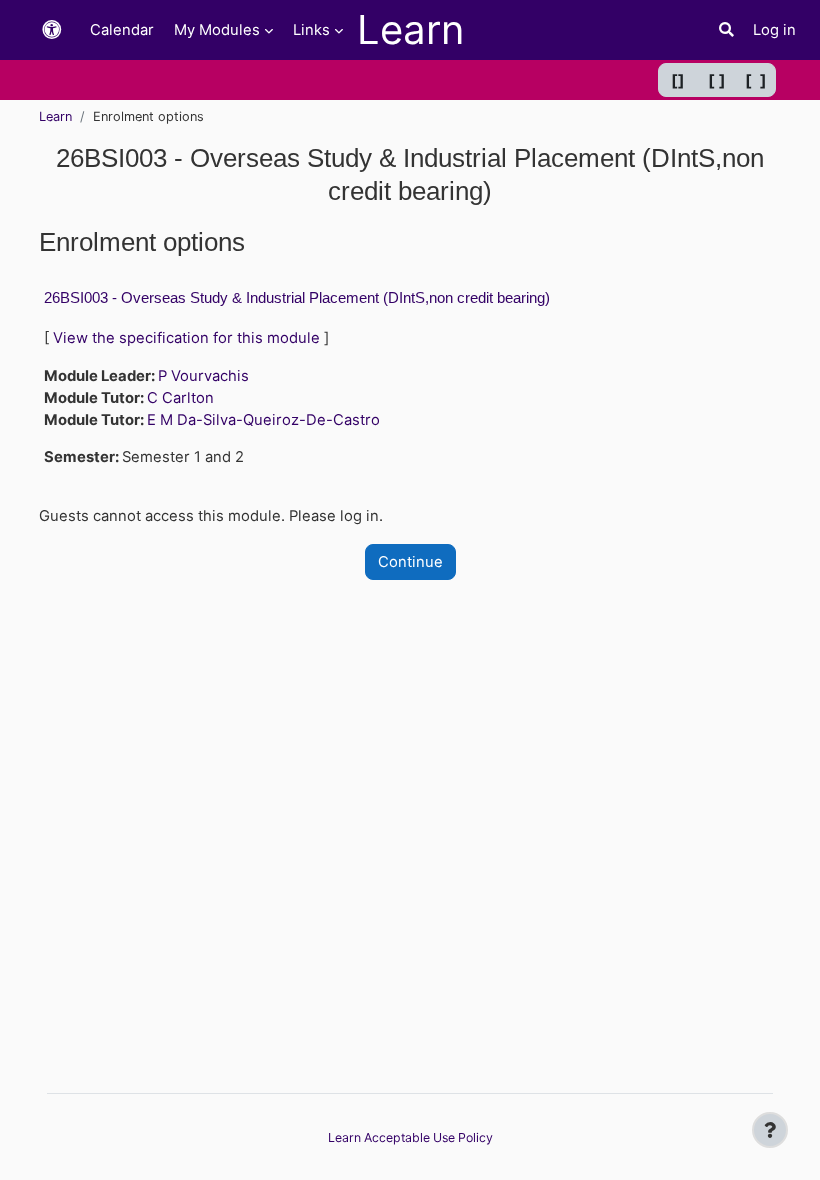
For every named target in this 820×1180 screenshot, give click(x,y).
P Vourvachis (203, 376)
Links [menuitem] (311, 30)
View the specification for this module (186, 338)
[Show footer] (770, 1130)
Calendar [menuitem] (122, 30)
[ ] (717, 80)
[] (678, 80)
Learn (55, 116)
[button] (52, 30)
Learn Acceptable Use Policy (410, 1137)
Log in (774, 30)
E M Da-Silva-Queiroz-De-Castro (263, 420)
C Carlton (180, 398)
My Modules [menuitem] (217, 30)
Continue (410, 562)
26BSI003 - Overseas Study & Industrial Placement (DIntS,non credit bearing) (297, 297)
